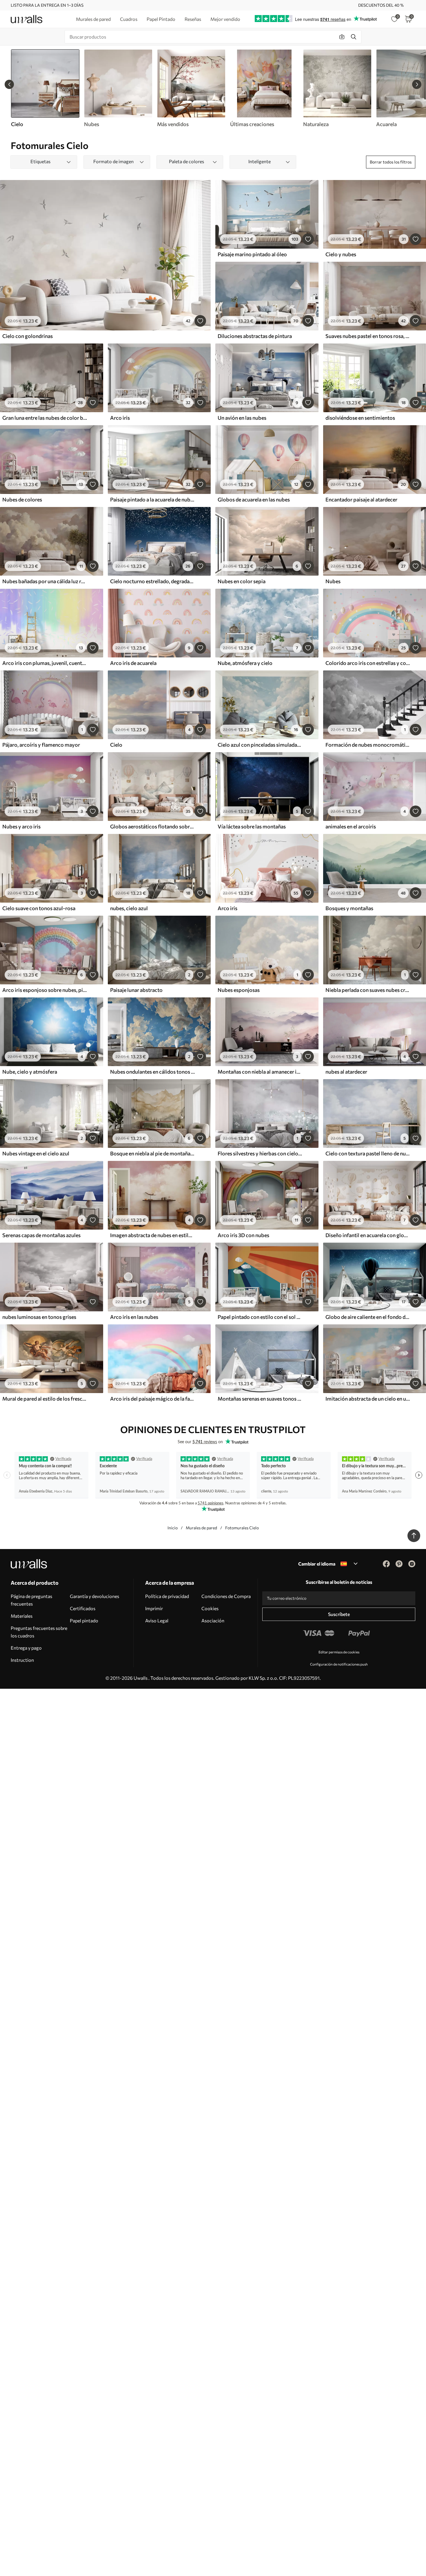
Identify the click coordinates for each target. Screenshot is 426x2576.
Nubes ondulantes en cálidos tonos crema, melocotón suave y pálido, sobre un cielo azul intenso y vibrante (152, 1072)
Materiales (22, 1616)
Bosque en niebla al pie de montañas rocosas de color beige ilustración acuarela (152, 1153)
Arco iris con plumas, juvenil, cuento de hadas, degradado (45, 663)
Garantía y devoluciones (94, 1596)
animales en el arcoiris (351, 826)
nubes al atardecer (346, 1072)
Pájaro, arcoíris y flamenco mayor (41, 745)
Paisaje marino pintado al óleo (252, 254)
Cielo (116, 745)
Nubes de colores (22, 499)
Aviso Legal (157, 1620)
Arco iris (120, 418)
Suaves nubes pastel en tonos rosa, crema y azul (368, 336)
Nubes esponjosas (239, 990)
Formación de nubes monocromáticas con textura (368, 745)
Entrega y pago (26, 1648)
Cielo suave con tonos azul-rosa (39, 908)
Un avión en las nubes (242, 418)
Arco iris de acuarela (133, 663)
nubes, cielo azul (129, 908)
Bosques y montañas (349, 908)
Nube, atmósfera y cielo (245, 663)
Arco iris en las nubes (134, 1317)
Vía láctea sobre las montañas (252, 826)
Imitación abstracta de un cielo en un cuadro (368, 1399)
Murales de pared (201, 1528)
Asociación (213, 1620)
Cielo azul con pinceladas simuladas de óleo (260, 745)
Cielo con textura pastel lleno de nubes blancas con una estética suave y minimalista (368, 1153)
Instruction (22, 1660)
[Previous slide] (9, 84)
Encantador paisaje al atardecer (361, 499)
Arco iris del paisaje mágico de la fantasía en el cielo (152, 1399)
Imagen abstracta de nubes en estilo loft (152, 1235)
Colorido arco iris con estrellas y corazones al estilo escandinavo (368, 663)
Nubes (333, 581)
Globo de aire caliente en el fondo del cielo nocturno (368, 1317)
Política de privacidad (167, 1596)
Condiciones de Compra (226, 1596)
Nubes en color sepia (242, 581)
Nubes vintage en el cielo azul (36, 1153)
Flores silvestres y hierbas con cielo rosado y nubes (260, 1153)
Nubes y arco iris (21, 826)
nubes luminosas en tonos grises (39, 1317)
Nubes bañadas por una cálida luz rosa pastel (45, 581)
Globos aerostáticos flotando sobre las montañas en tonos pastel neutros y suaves (152, 826)
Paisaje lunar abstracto (136, 990)
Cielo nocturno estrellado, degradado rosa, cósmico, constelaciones (152, 581)
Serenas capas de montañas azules (41, 1235)
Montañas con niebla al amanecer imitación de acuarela (260, 1072)
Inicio (173, 1528)
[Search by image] (342, 37)
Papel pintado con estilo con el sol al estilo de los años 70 (260, 1317)
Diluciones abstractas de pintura (255, 336)
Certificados (83, 1608)
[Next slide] (417, 84)
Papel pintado (84, 1620)
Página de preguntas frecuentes (31, 1600)
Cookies (210, 1608)
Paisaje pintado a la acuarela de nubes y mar (152, 499)
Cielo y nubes (341, 254)
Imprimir (154, 1608)
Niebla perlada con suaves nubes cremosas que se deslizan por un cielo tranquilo (368, 990)
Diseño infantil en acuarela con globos (368, 1235)
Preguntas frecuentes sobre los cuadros (39, 1632)
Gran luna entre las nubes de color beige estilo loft (45, 418)
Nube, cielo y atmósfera (30, 1072)
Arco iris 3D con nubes (243, 1235)
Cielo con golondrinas (28, 336)
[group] (118, 88)
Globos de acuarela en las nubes (254, 499)
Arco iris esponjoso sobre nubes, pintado (45, 990)
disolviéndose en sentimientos (360, 418)
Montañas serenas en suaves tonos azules (260, 1399)
